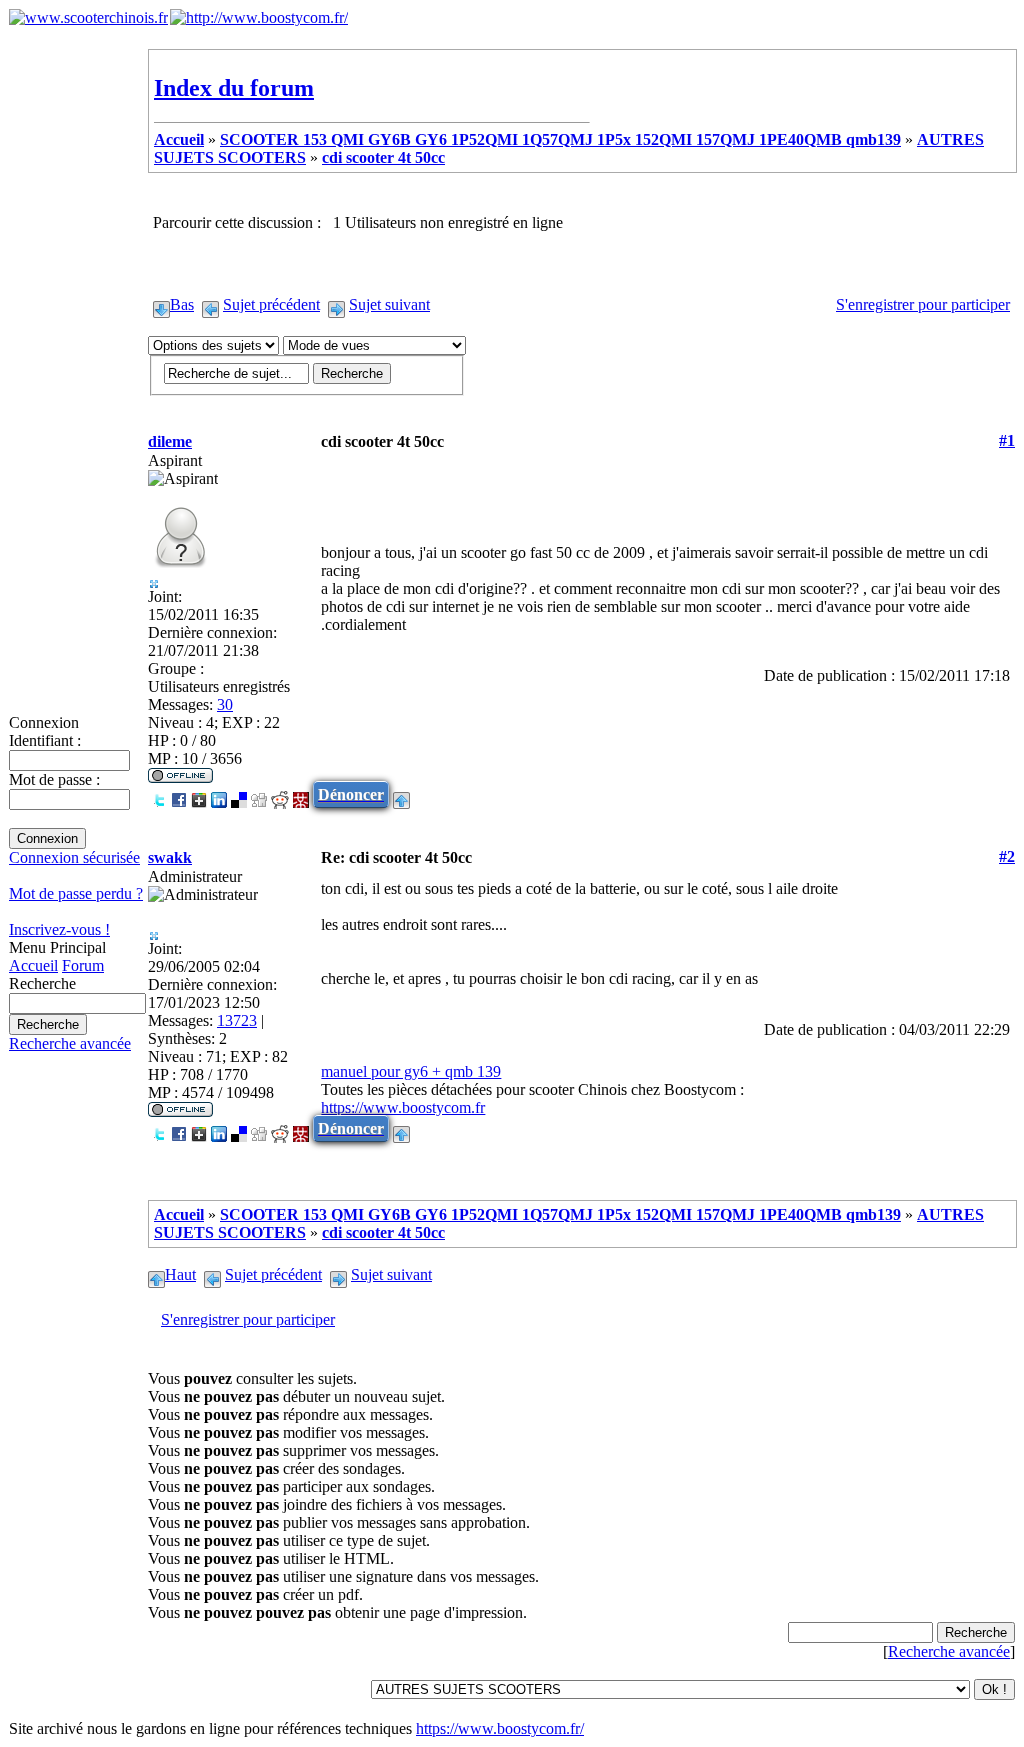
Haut (180, 1274)
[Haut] (401, 794)
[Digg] (259, 794)
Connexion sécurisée (74, 857)
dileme (170, 441)
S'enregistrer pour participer (923, 304)
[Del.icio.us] (239, 794)
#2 (1007, 856)
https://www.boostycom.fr (403, 1107)
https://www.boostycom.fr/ (500, 1728)
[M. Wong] (301, 794)
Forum (83, 965)
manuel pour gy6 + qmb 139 (411, 1071)
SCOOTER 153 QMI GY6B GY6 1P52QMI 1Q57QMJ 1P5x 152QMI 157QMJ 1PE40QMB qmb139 (560, 139)
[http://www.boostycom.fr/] (259, 17)
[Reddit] (280, 794)
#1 (1007, 440)
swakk (170, 857)
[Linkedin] (219, 794)
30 (225, 704)
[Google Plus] (199, 794)
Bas (182, 304)
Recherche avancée (70, 1043)
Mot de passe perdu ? (76, 893)
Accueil (33, 965)
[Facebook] (179, 794)
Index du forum (234, 88)
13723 (237, 1020)
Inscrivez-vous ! (59, 929)
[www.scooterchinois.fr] (88, 17)
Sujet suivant (389, 304)
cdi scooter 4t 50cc (383, 157)
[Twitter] (159, 794)
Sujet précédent (271, 304)
